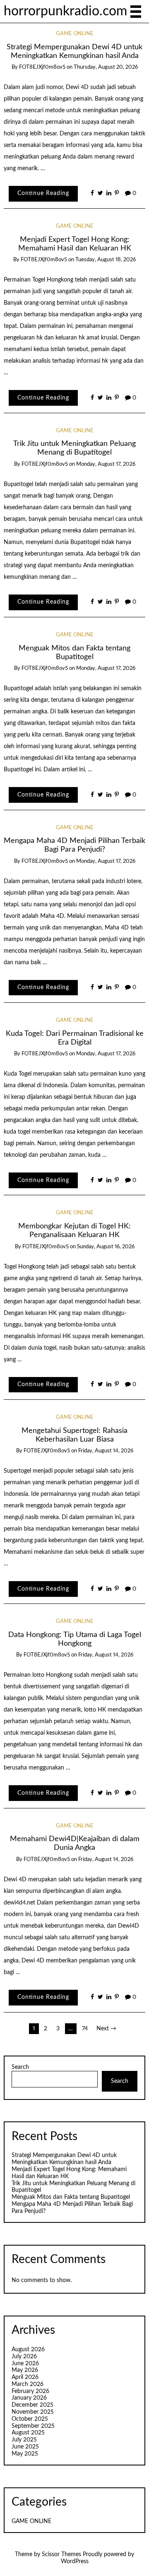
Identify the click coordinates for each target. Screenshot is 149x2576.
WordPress (75, 2562)
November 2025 (33, 2412)
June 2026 (25, 2364)
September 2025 (33, 2426)
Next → (106, 2029)
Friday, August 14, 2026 (106, 1451)
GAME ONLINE (75, 34)
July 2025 (24, 2440)
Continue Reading (43, 193)
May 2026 (25, 2370)
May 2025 (25, 2454)
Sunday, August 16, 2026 (106, 1247)
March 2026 (28, 2384)
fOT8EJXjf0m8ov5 (42, 67)
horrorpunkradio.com (65, 11)
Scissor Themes (61, 2554)
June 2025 (25, 2447)
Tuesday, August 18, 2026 (106, 260)
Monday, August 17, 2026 (106, 464)
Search (20, 2067)
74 (85, 2029)
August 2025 (28, 2433)
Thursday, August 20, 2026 (106, 67)
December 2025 (32, 2405)
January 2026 (29, 2398)
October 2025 (30, 2419)
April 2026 (25, 2377)
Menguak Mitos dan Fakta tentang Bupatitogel (71, 2197)
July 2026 (24, 2357)
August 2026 (28, 2350)
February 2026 (30, 2391)
